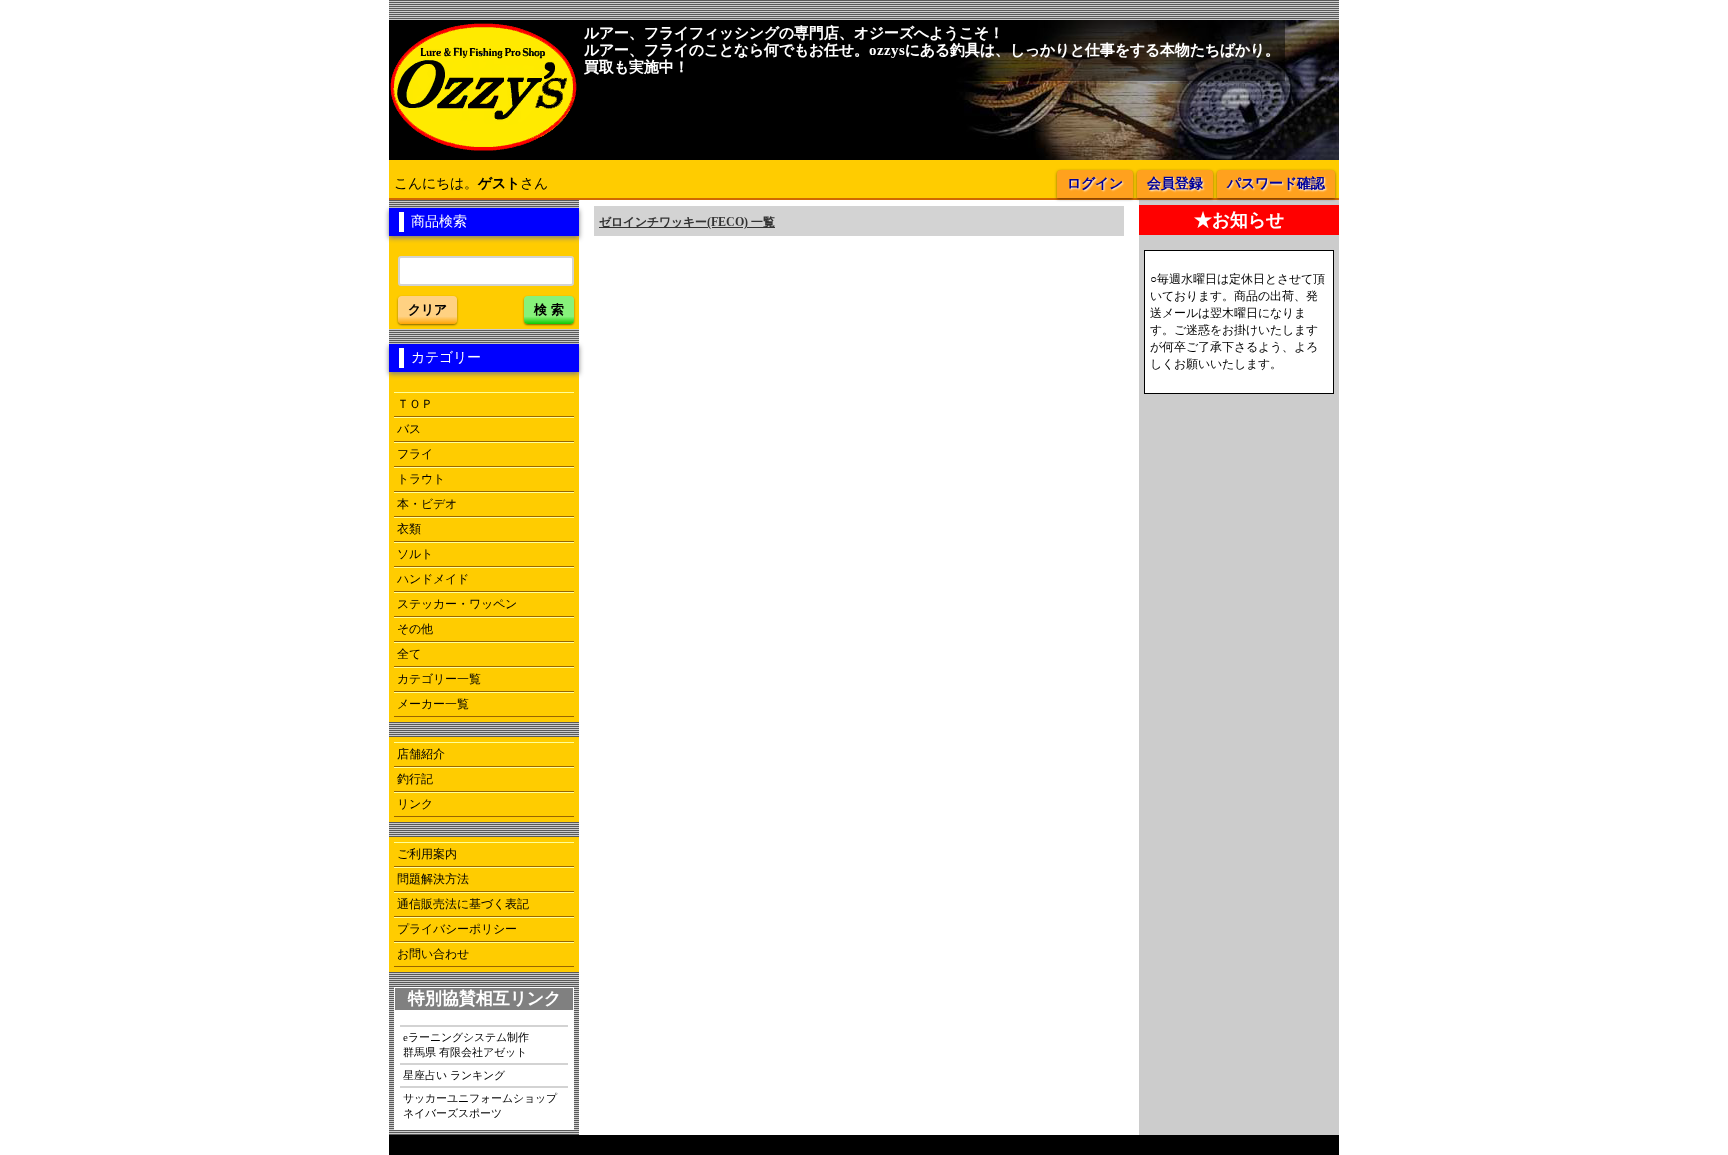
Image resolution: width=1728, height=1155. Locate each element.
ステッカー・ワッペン (457, 604)
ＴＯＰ (415, 404)
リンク (415, 804)
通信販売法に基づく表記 (463, 904)
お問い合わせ (433, 954)
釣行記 (415, 779)
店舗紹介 (421, 754)
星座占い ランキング (454, 1075)
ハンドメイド (433, 579)
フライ (415, 454)
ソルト (415, 554)
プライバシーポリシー (457, 929)
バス (409, 429)
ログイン (1095, 183)
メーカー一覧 (433, 704)
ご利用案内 (427, 854)
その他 (415, 629)
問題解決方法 (433, 879)
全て (409, 654)
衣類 (409, 529)
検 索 (549, 309)
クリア (427, 309)
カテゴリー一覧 (439, 679)
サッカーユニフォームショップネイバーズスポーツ (480, 1105)
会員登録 (1175, 183)
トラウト (421, 479)
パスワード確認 (1276, 183)
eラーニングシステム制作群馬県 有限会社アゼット (466, 1044)
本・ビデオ (427, 504)
